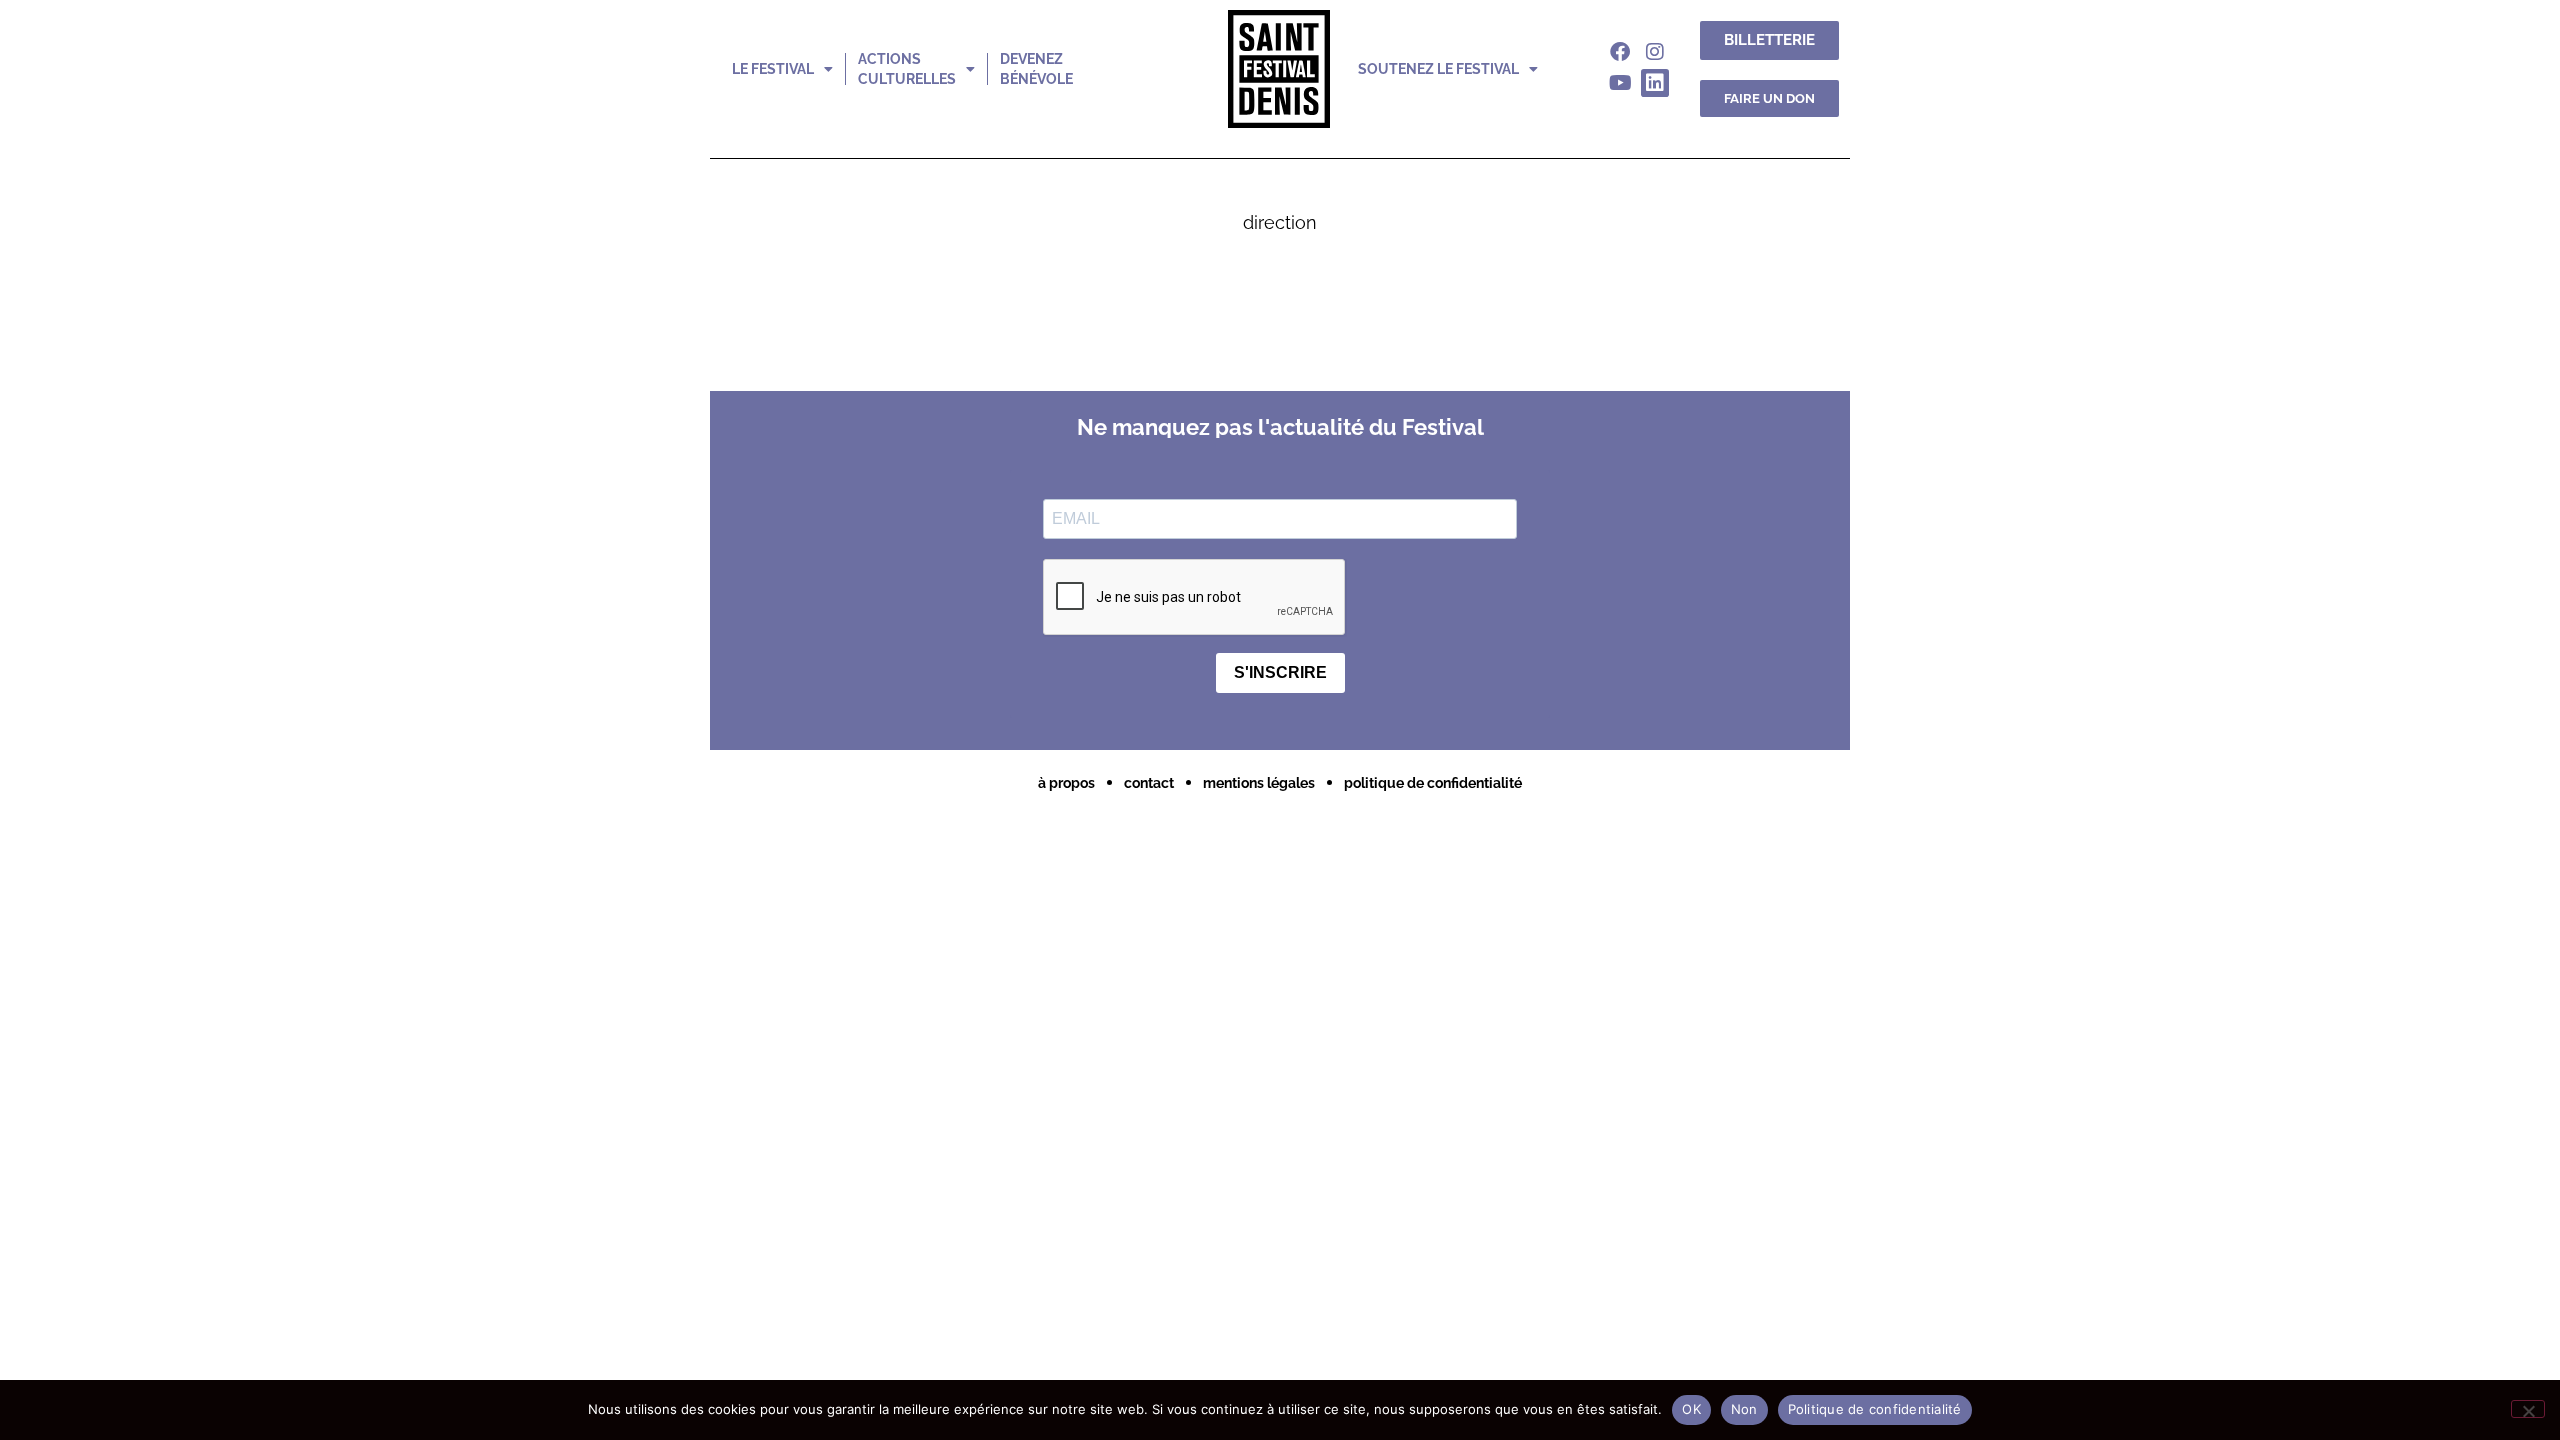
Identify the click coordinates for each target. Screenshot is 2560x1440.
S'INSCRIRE (1280, 672)
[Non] (2528, 1409)
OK (1691, 1409)
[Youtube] (1620, 83)
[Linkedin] (1655, 83)
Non (1744, 1409)
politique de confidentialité (1433, 783)
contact (1149, 783)
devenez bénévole (1036, 69)
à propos (1066, 783)
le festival (773, 69)
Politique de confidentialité (1875, 1409)
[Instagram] (1655, 52)
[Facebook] (1620, 52)
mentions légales (1259, 783)
